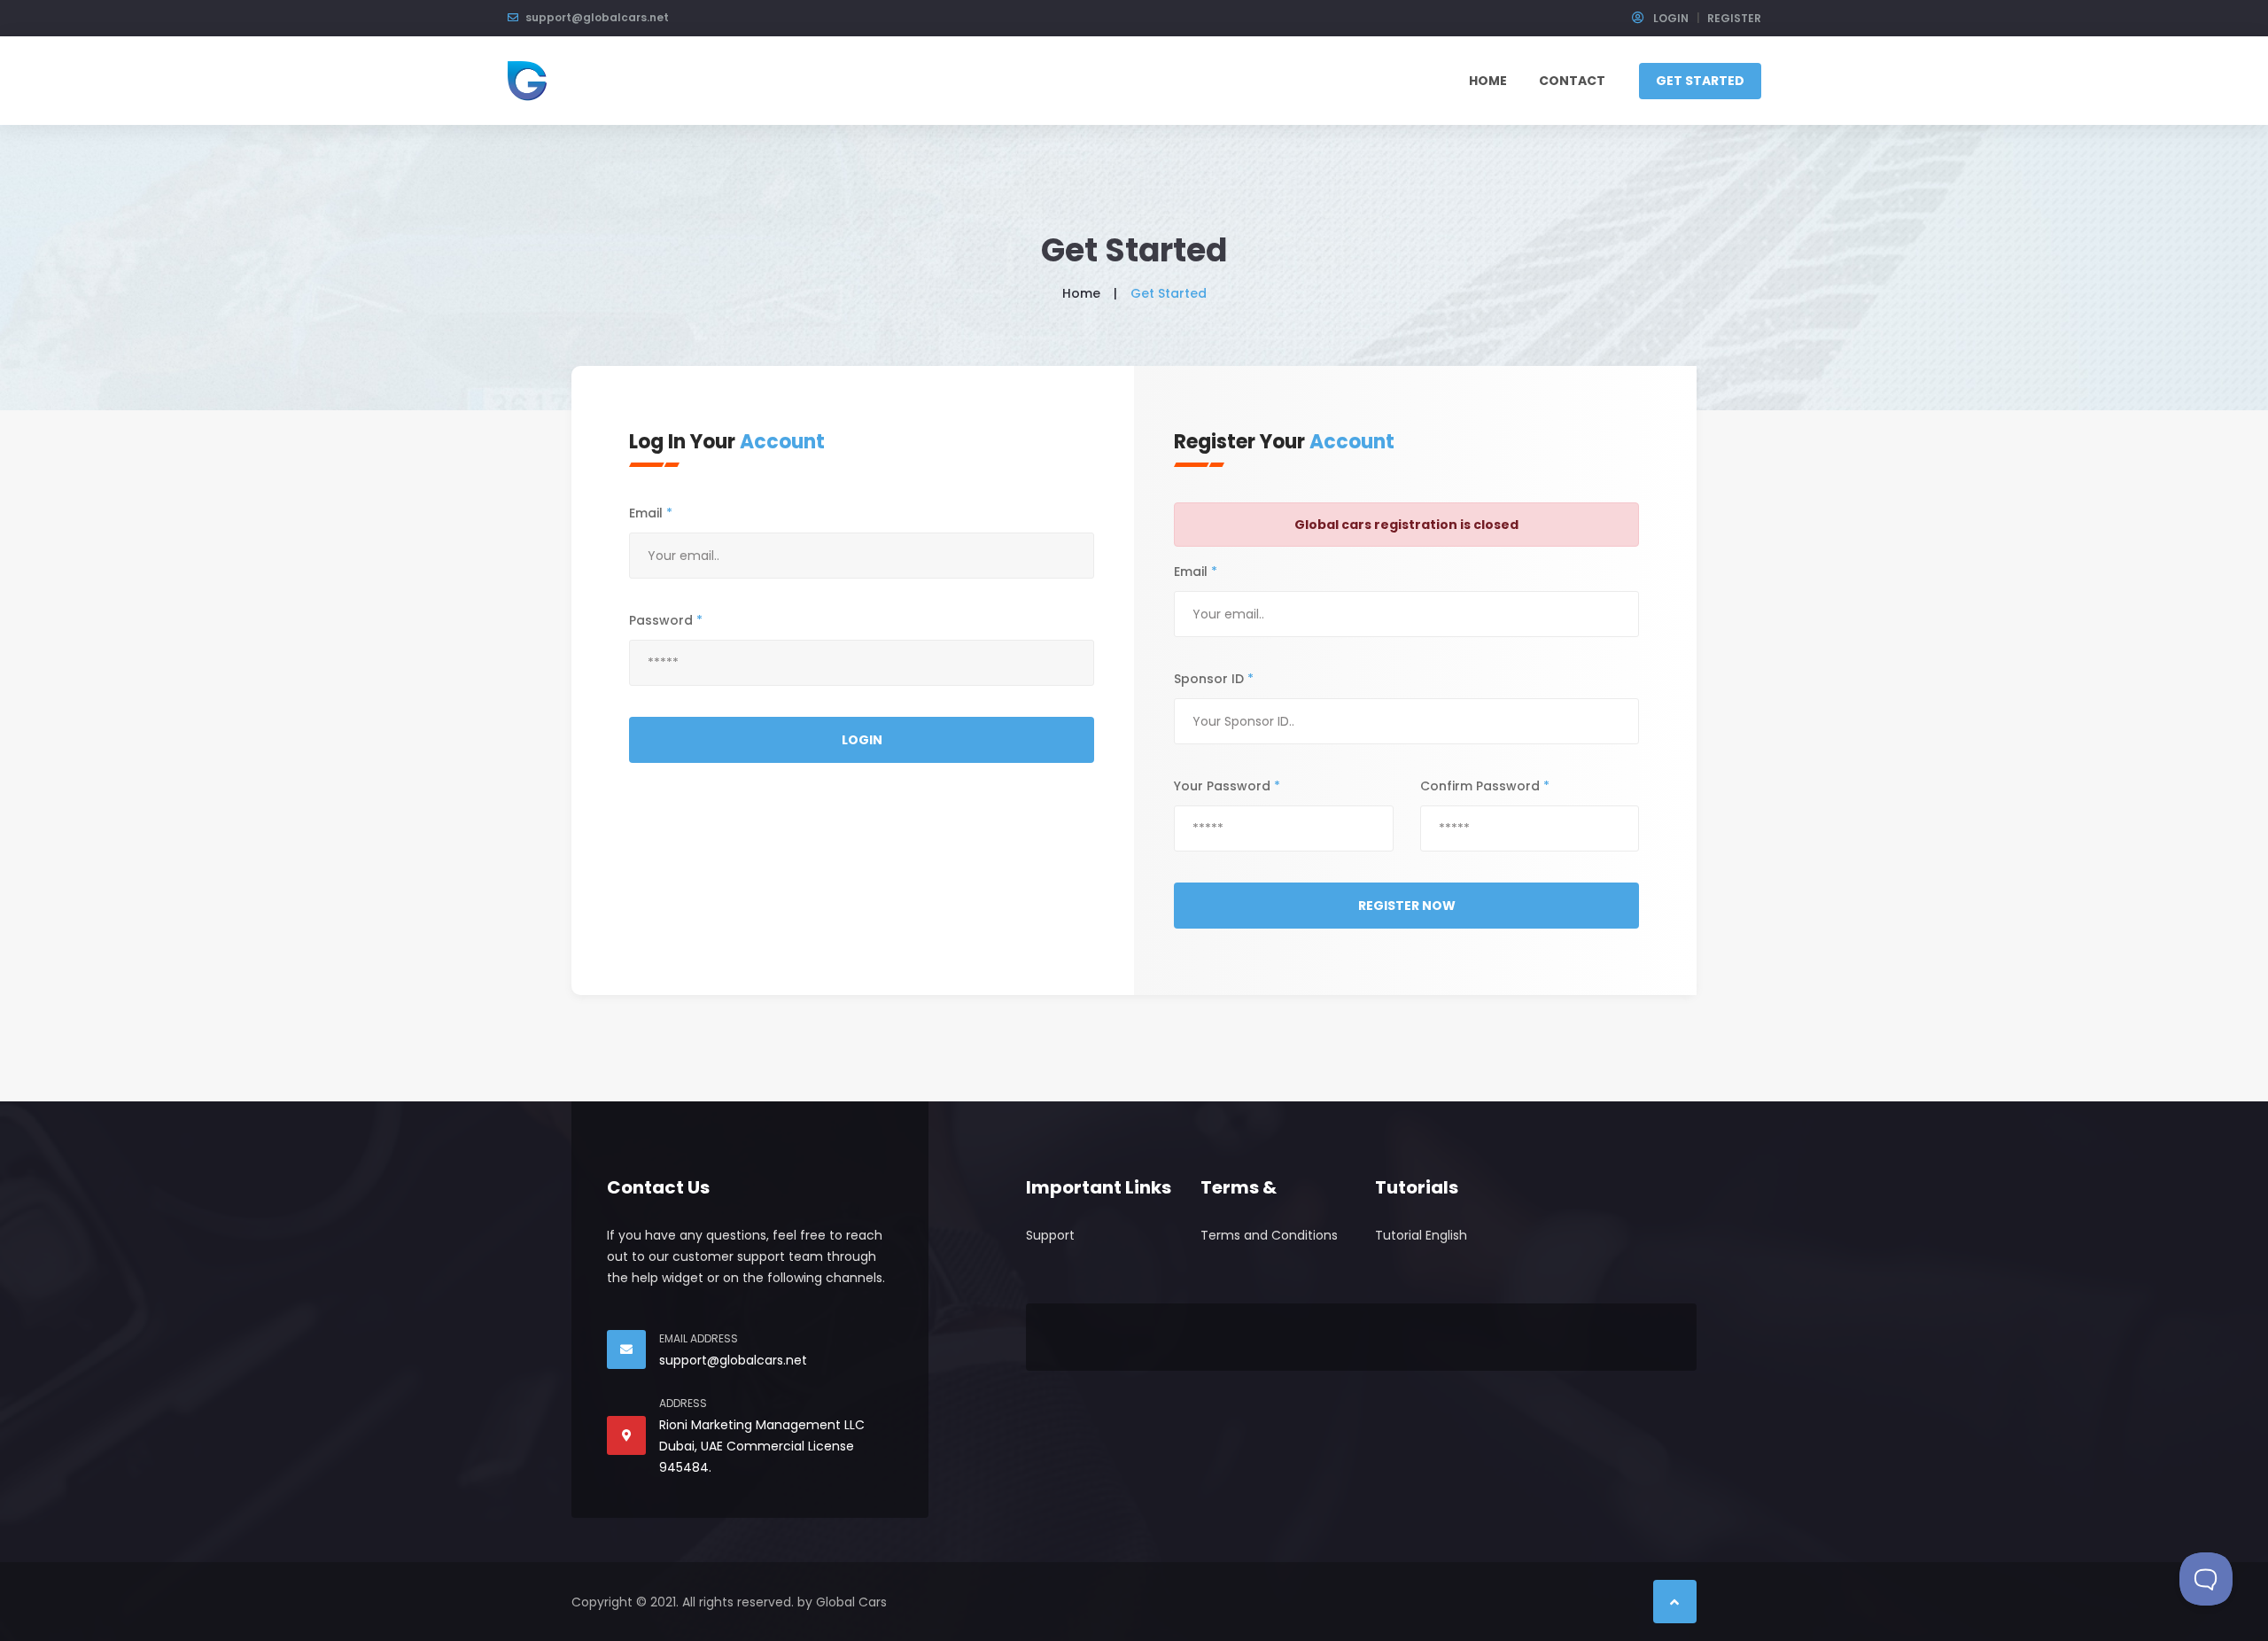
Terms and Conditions (1269, 1235)
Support (1050, 1235)
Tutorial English (1421, 1235)
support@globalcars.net (597, 17)
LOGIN (1670, 18)
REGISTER (1734, 18)
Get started (1700, 81)
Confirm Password (1485, 786)
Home (1488, 81)
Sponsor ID (1214, 679)
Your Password (1227, 786)
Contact (1572, 81)
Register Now (1407, 906)
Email (651, 513)
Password (666, 620)
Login (862, 740)
